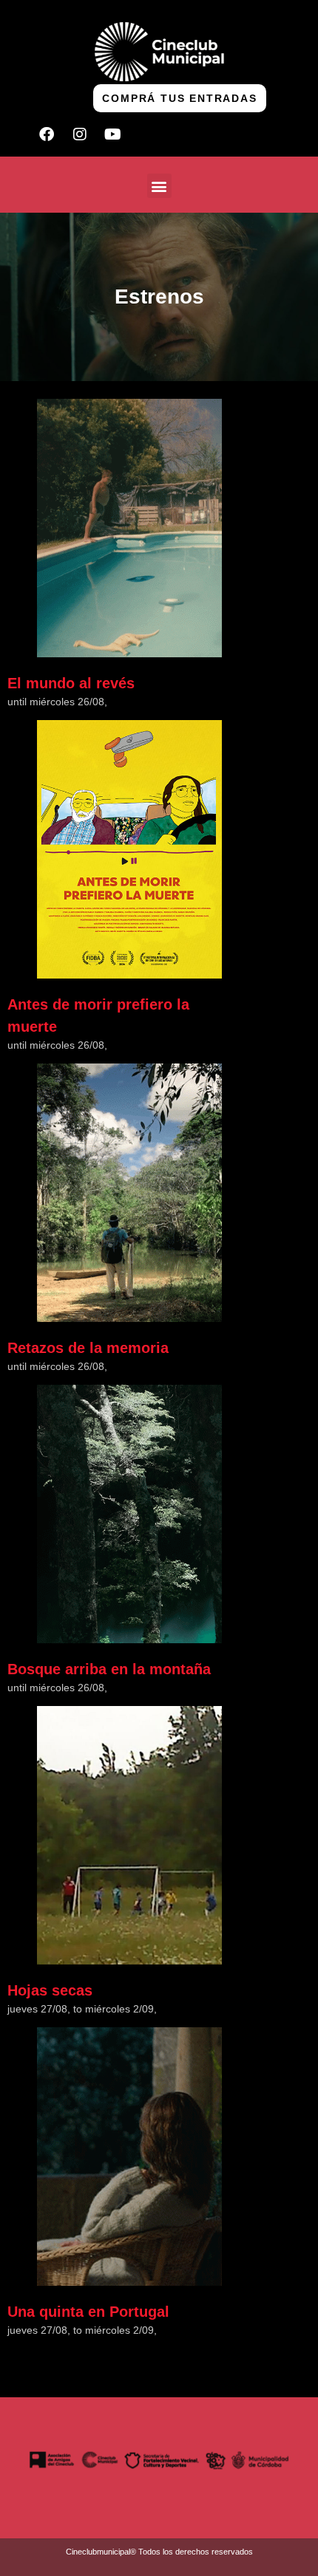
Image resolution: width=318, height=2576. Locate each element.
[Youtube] (113, 134)
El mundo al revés (71, 683)
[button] (159, 186)
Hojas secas (50, 1990)
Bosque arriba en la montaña (109, 1669)
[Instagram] (80, 134)
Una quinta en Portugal (88, 2312)
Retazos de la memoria (88, 1348)
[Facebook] (47, 134)
